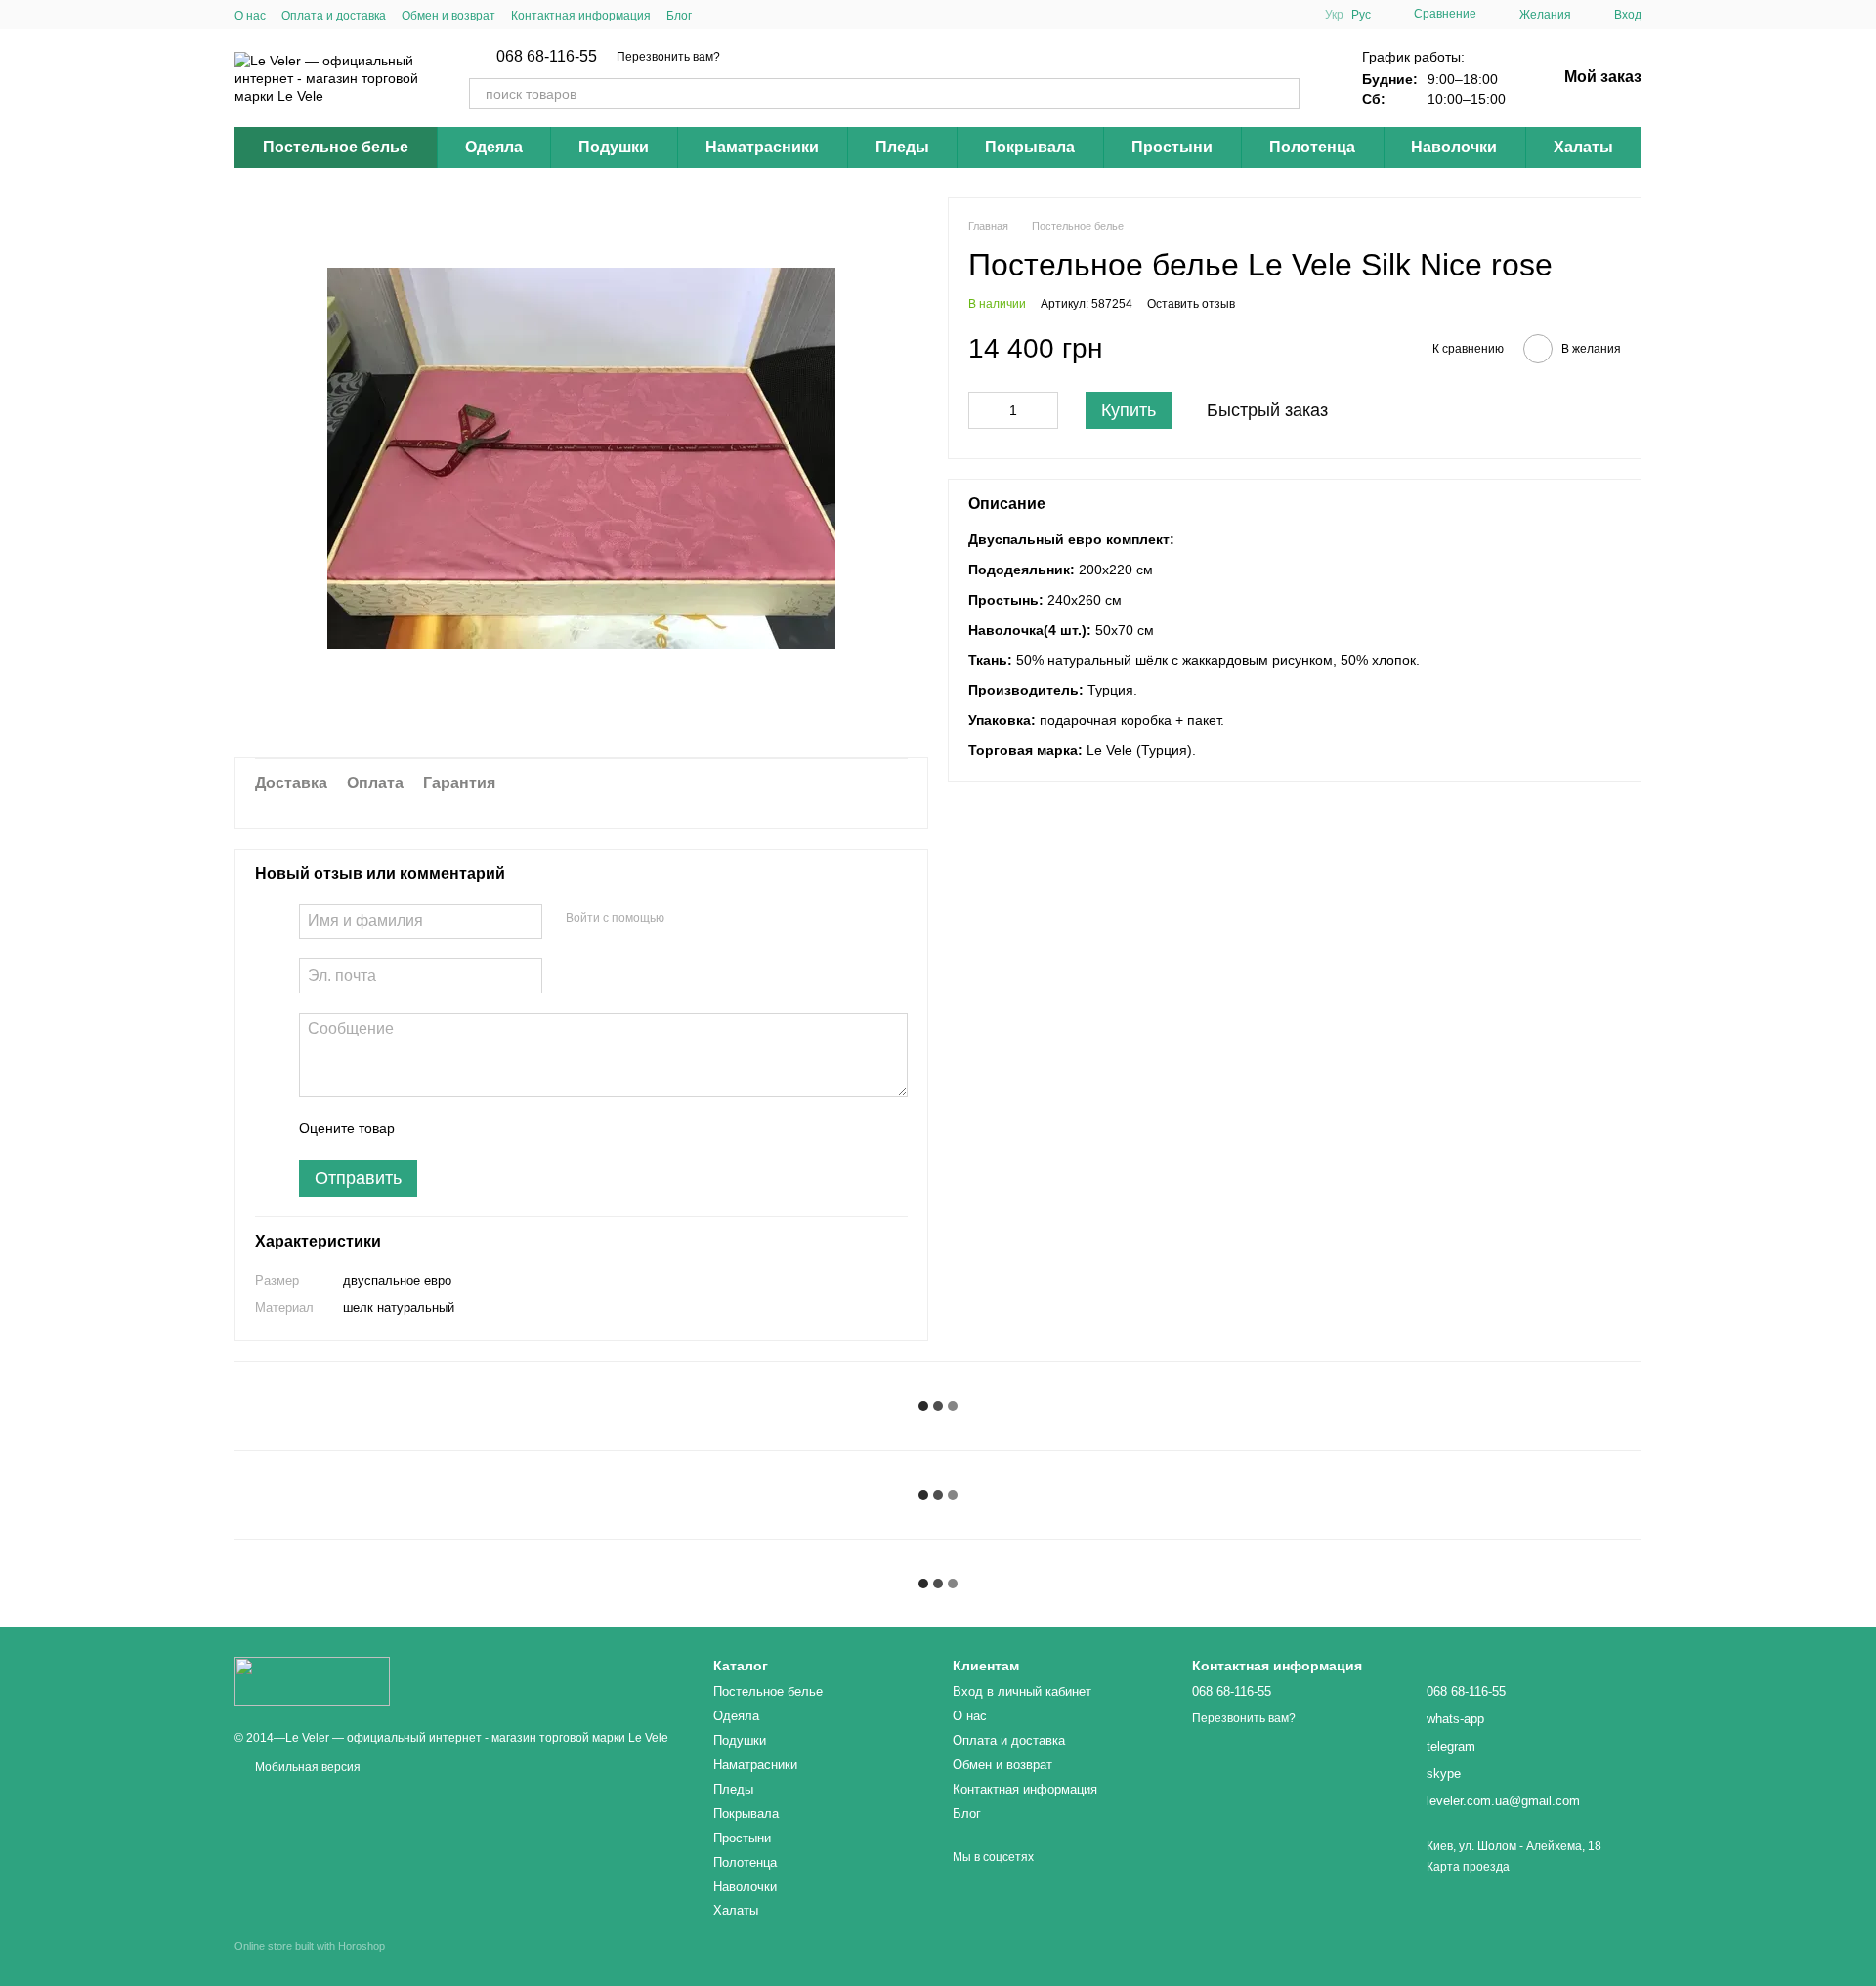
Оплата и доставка (334, 16)
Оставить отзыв (1191, 304)
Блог (679, 16)
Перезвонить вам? (668, 57)
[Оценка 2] (458, 1128)
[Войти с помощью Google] (717, 918)
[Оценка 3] (490, 1128)
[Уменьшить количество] (983, 410)
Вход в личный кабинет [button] (1022, 1691)
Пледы (902, 147)
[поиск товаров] (1284, 94)
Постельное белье (336, 147)
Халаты (1583, 147)
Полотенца (1312, 147)
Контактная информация (581, 16)
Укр (1334, 15)
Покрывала (1030, 147)
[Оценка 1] (427, 1128)
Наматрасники (762, 147)
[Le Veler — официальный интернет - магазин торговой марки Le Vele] (312, 1680)
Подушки (614, 147)
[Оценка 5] (552, 1128)
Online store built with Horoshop (310, 1946)
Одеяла (494, 147)
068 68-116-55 (547, 57)
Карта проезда (1468, 1867)
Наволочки (1454, 147)
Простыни (1172, 147)
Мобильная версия (306, 1767)
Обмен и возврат (448, 16)
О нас (250, 16)
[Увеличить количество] (1044, 410)
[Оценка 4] (521, 1128)
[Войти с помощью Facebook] (686, 918)
